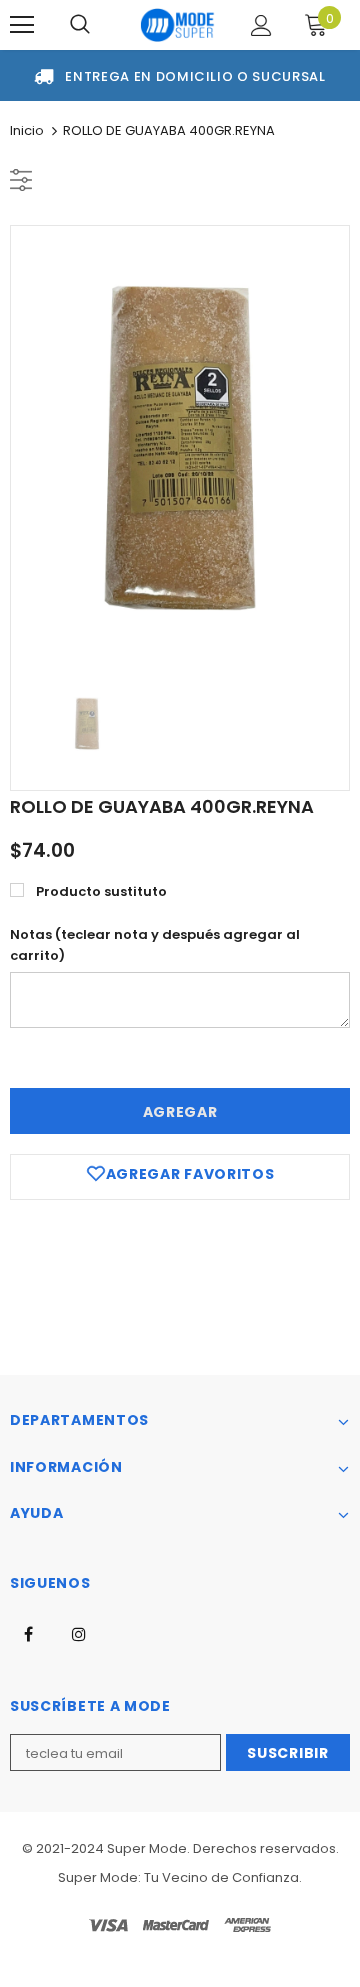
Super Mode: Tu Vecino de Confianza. (180, 1877)
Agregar (180, 1112)
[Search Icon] (80, 25)
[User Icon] (261, 25)
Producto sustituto (101, 891)
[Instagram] (79, 1633)
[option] (180, 448)
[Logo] (177, 25)
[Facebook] (28, 1633)
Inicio (27, 130)
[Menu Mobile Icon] (22, 25)
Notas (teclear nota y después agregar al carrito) (155, 945)
